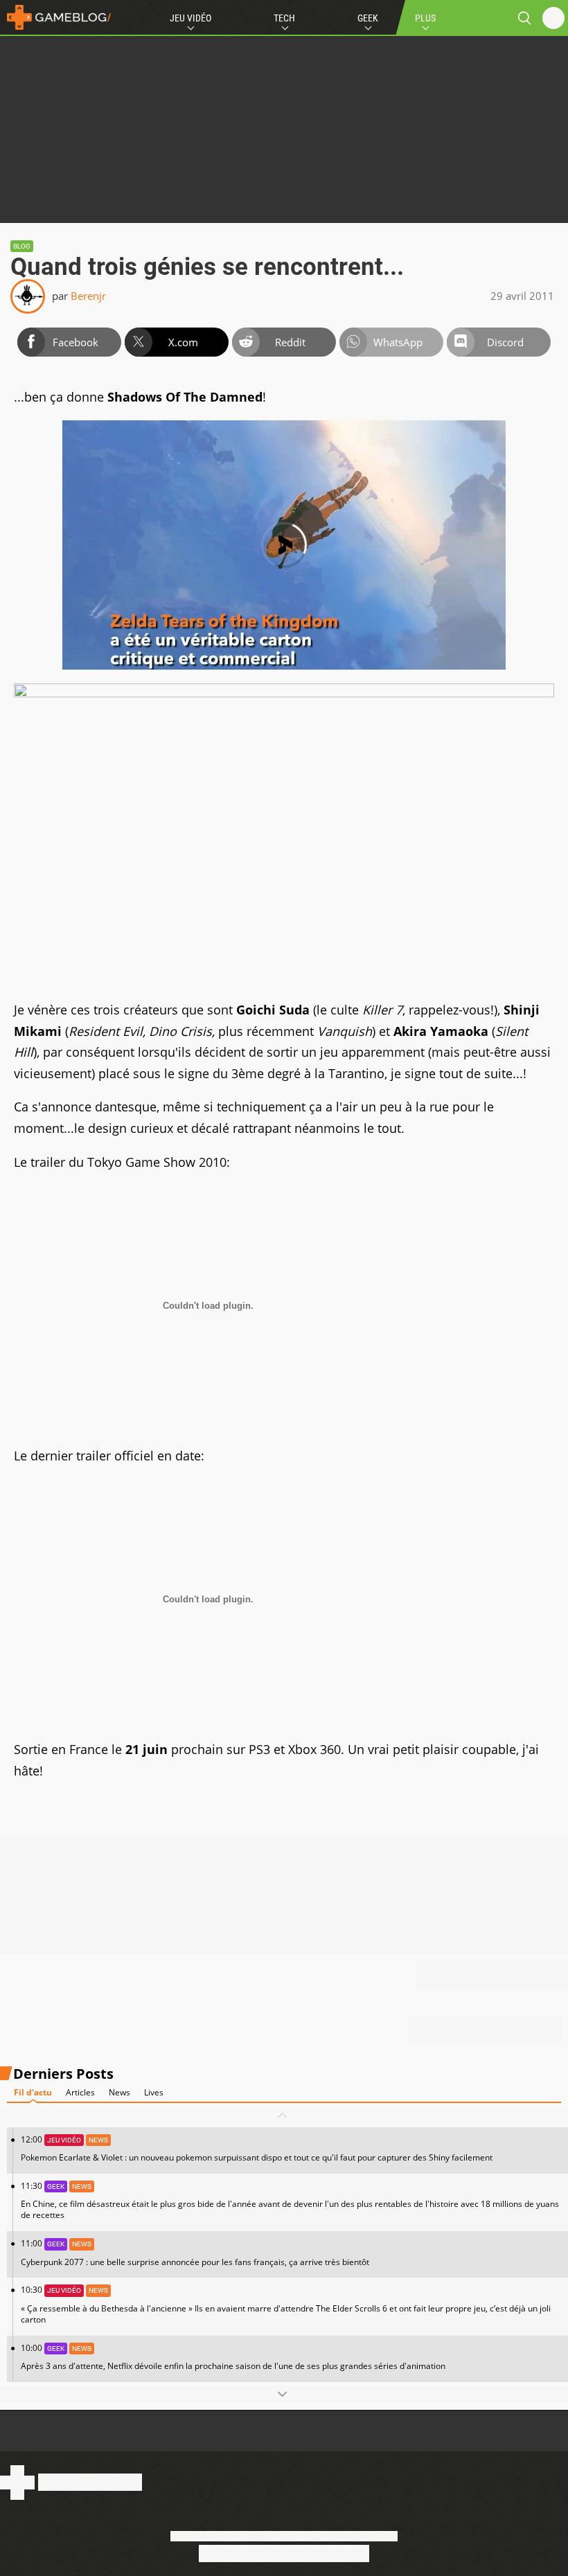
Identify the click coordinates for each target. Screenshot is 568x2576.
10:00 (233, 2357)
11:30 (290, 2200)
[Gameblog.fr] (55, 17)
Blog (22, 246)
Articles (80, 2092)
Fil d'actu (33, 2092)
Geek (368, 18)
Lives (154, 2092)
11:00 (195, 2252)
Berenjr (88, 296)
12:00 (257, 2148)
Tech (284, 18)
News (119, 2092)
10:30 (286, 2304)
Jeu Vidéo (190, 18)
